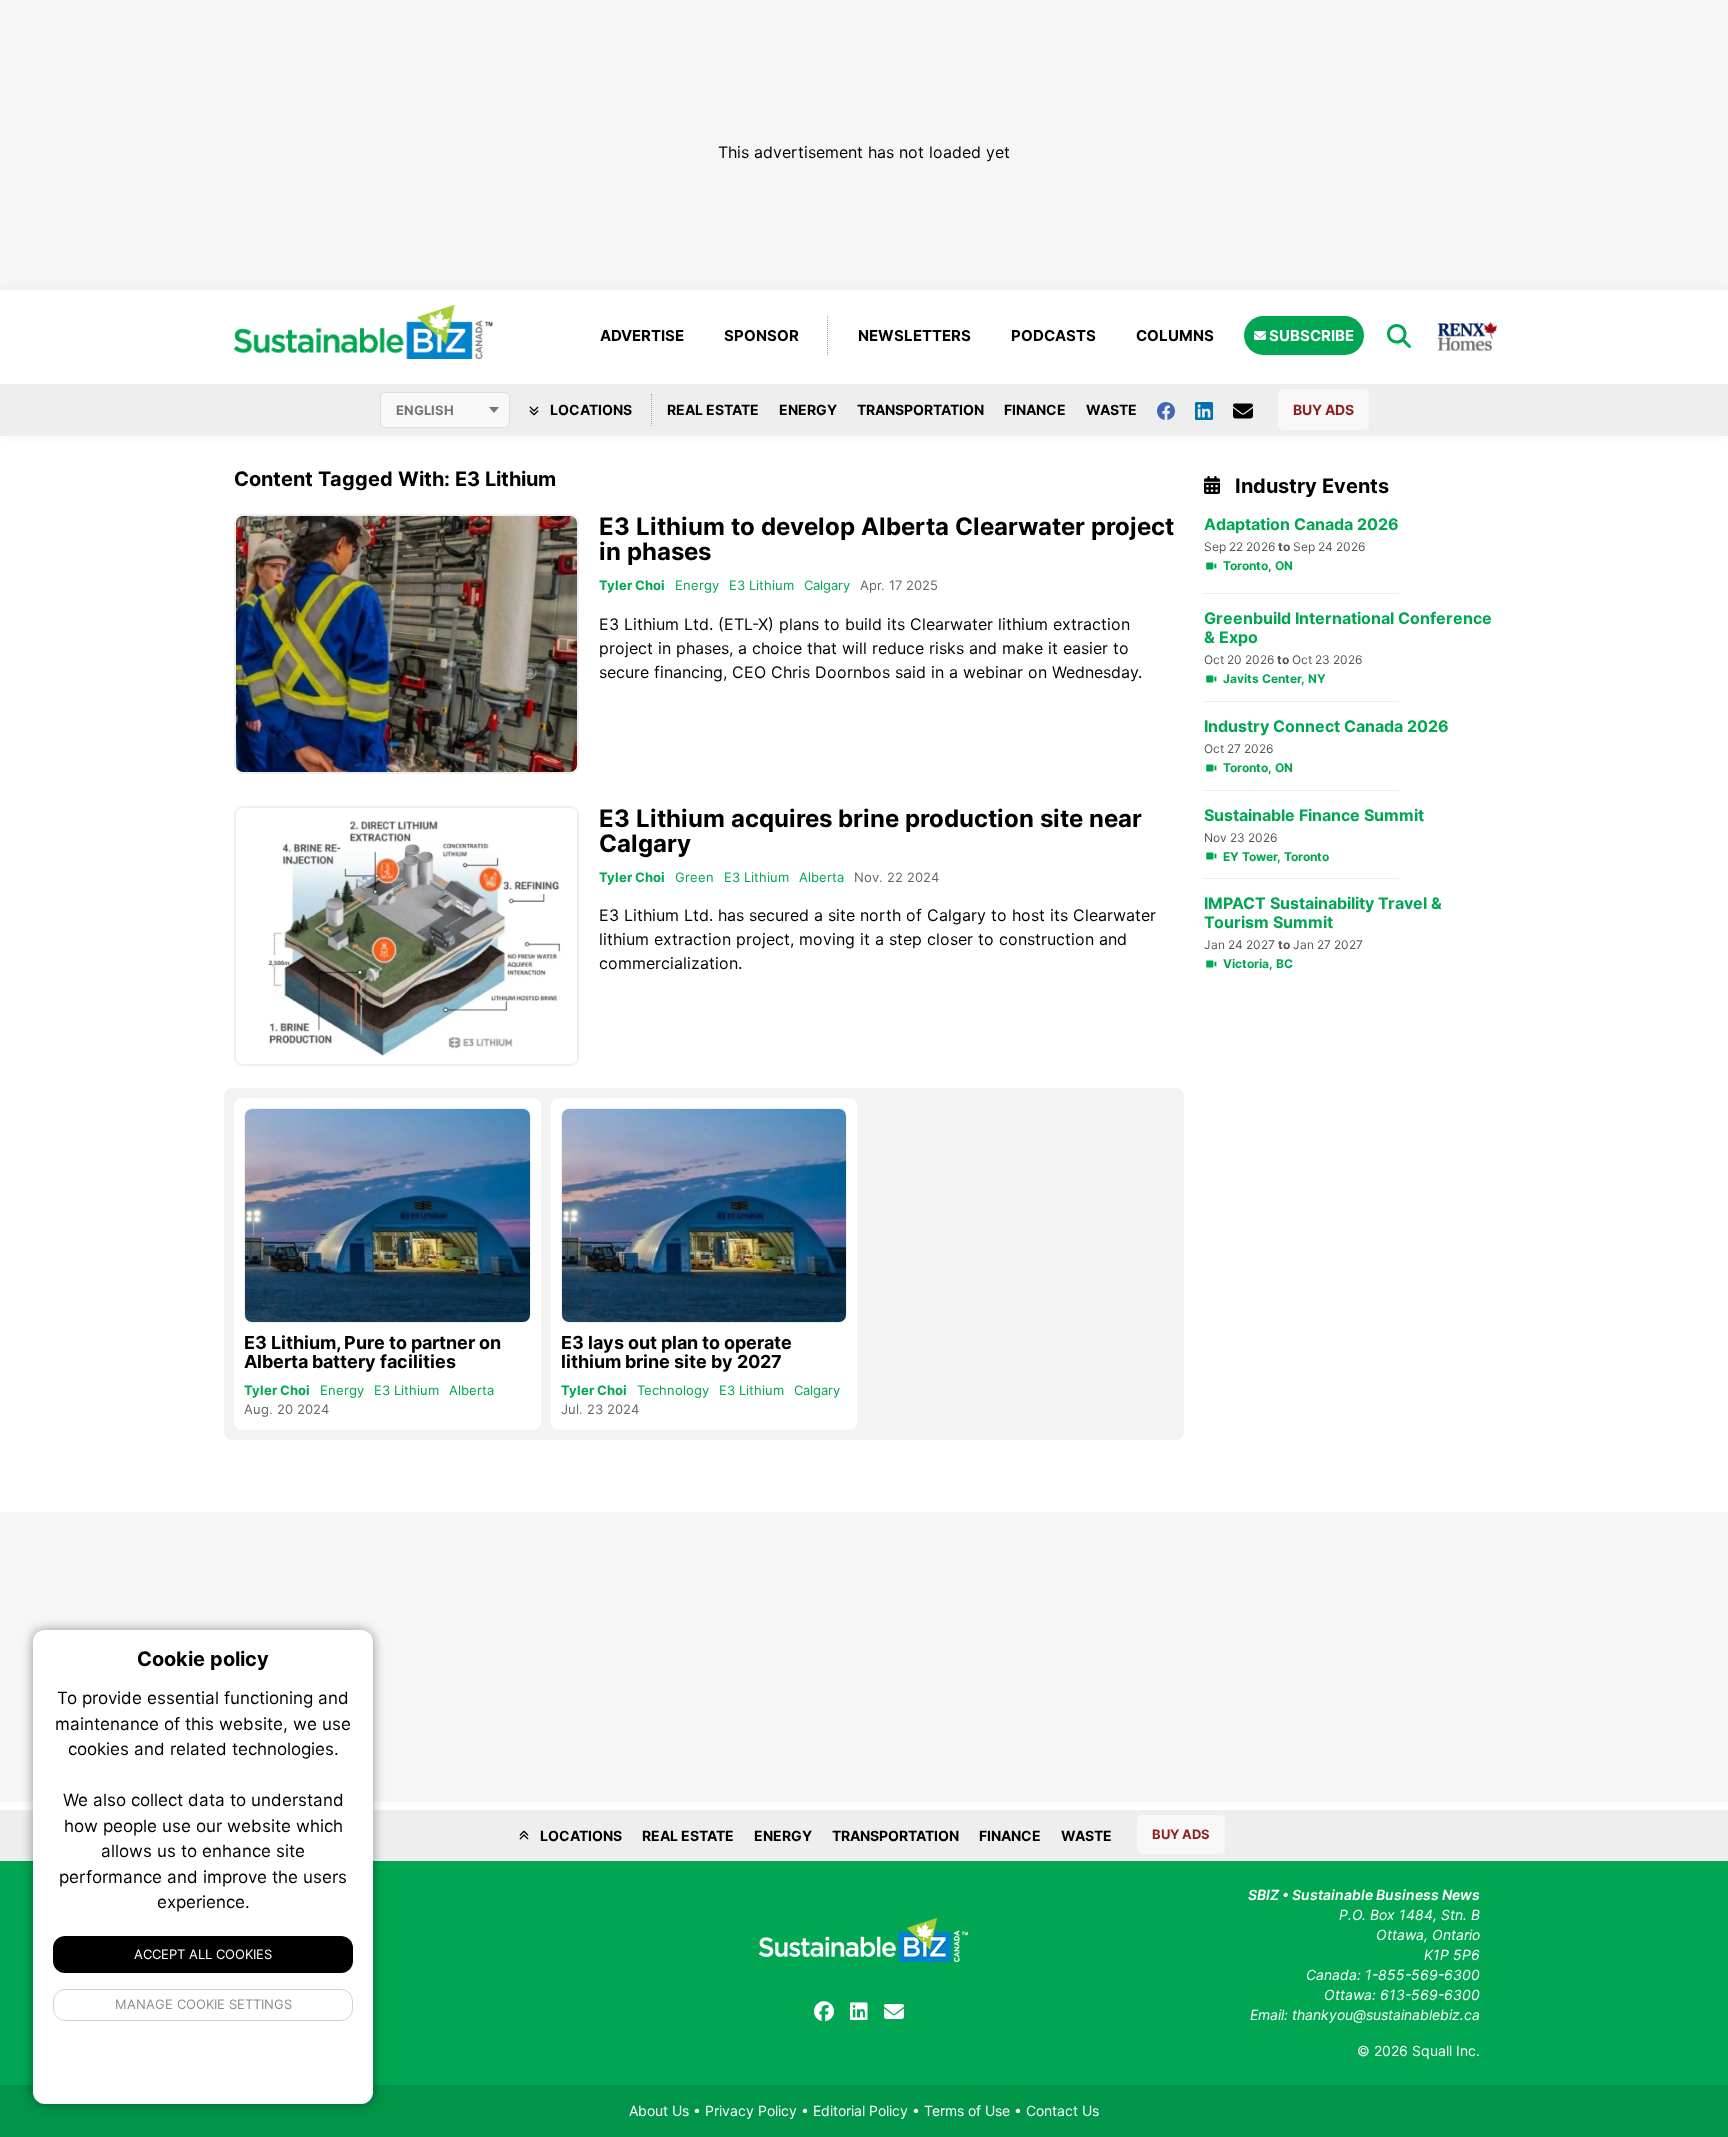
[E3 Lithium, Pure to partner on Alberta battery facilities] (387, 1215)
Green (694, 877)
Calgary (827, 585)
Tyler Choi (632, 585)
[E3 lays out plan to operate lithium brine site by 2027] (704, 1216)
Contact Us (1062, 2110)
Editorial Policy (860, 2110)
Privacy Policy (751, 2110)
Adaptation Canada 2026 (1301, 524)
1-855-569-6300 (1422, 1974)
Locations (589, 409)
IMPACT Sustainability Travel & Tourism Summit (1323, 913)
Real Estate (713, 409)
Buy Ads (1323, 409)
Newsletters (914, 335)
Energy (808, 409)
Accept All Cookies (203, 1954)
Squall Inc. (1446, 2050)
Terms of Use (967, 2110)
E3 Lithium (761, 585)
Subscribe (1310, 335)
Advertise (642, 335)
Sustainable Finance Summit (1314, 815)
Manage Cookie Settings (203, 2004)
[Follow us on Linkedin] (1214, 409)
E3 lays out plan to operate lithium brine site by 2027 (676, 1352)
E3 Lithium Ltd (654, 624)
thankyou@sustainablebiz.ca (1386, 2014)
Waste (1111, 409)
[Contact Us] (1253, 410)
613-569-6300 (1430, 1994)
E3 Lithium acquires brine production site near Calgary (870, 831)
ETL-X (746, 624)
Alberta (821, 877)
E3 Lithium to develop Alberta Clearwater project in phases (886, 539)
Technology (673, 1390)
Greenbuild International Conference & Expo (1348, 628)
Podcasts (1053, 335)
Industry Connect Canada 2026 (1326, 726)
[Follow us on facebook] (1176, 409)
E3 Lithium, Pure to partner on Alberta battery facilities (372, 1352)
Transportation (920, 409)
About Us (659, 2110)
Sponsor (761, 335)
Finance (1035, 409)
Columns (1175, 335)
